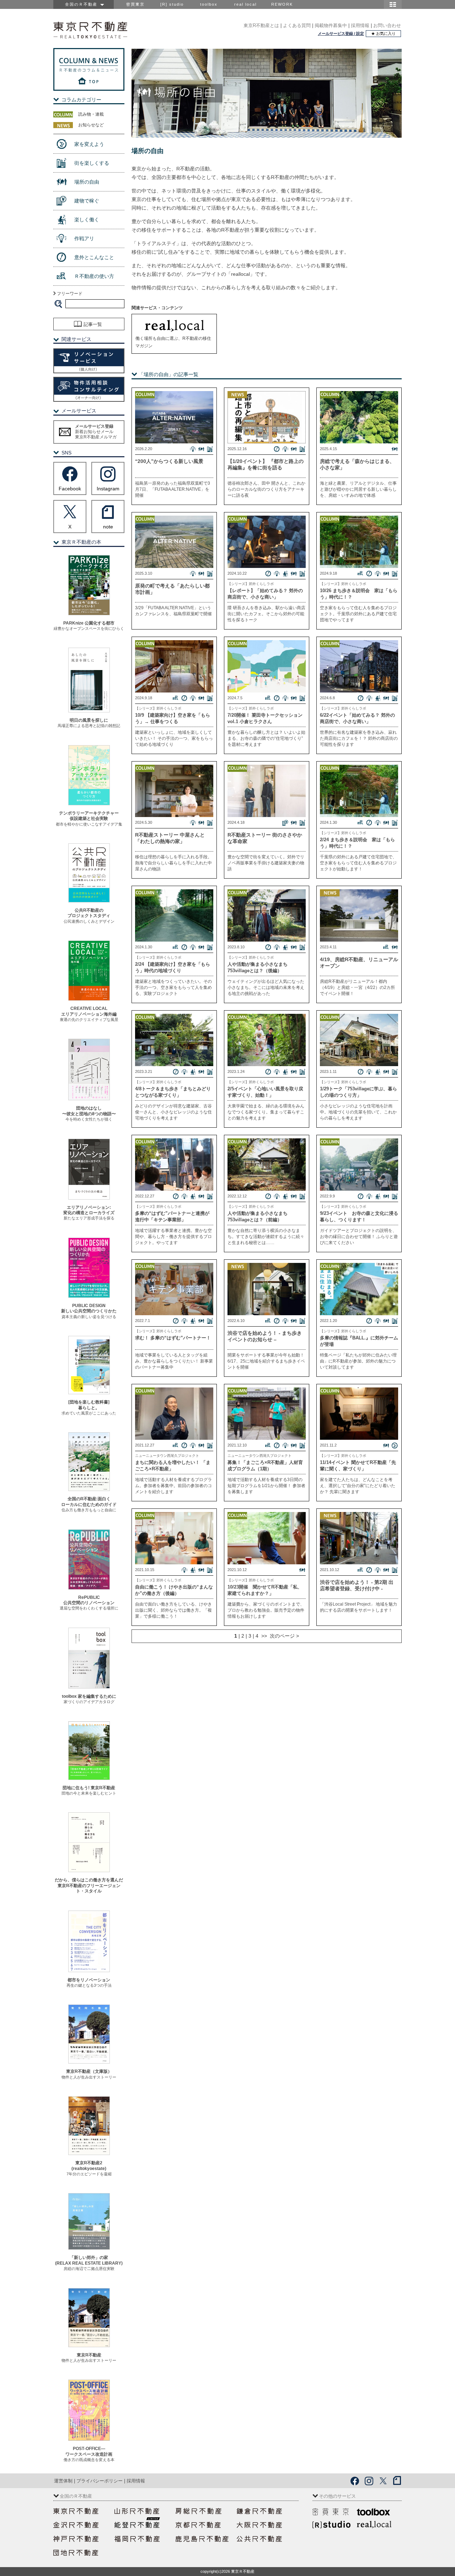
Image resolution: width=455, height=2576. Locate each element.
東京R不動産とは (261, 25)
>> (263, 1636)
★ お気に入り (383, 33)
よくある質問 (297, 25)
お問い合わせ (387, 25)
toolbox (209, 4)
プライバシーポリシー (100, 2481)
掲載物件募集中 (331, 25)
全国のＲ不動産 (83, 4)
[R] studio (172, 4)
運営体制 (63, 2481)
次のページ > (283, 1636)
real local (245, 4)
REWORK (282, 4)
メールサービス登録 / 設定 (341, 33)
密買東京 (135, 4)
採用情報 (360, 25)
